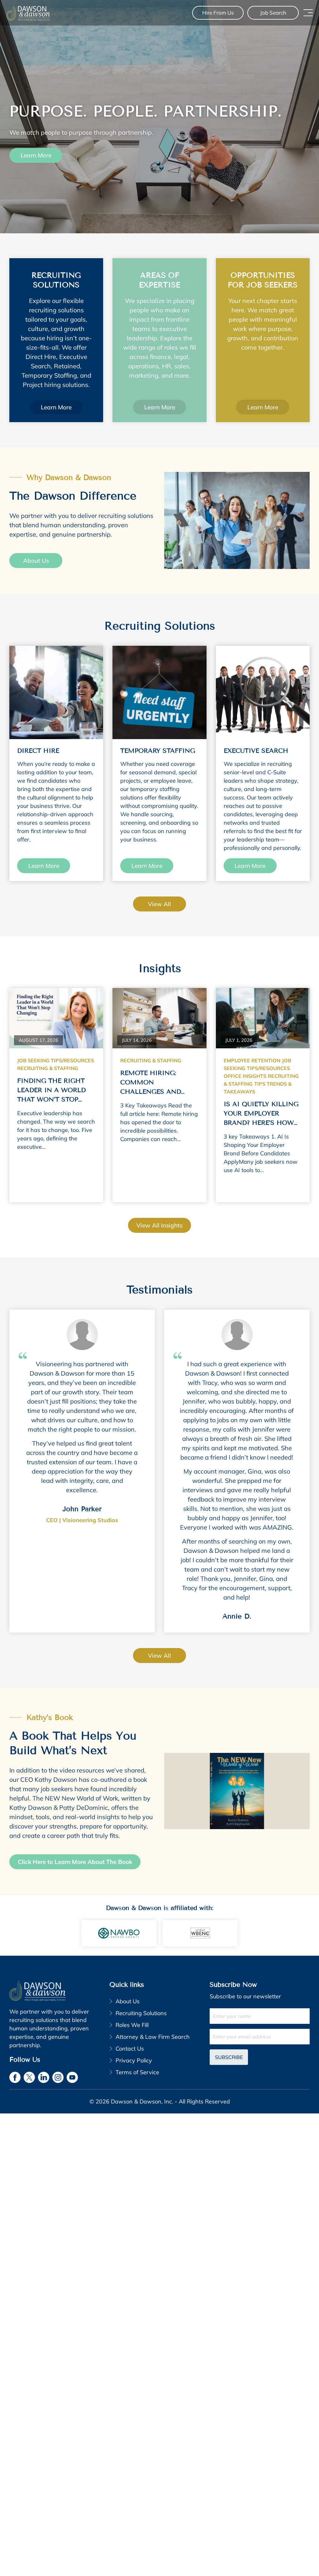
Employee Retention (252, 1060)
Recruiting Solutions (141, 2013)
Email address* (260, 2037)
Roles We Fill (132, 2025)
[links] (28, 13)
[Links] (56, 692)
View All (159, 1656)
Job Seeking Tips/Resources (56, 1060)
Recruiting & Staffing (48, 1068)
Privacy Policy (134, 2060)
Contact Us (130, 2049)
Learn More (36, 156)
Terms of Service (137, 2072)
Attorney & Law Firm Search (153, 2037)
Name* (260, 2016)
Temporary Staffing (158, 751)
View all (159, 904)
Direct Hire (38, 751)
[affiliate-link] (119, 1933)
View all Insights (159, 1225)
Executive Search (256, 751)
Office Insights (245, 1076)
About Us (36, 561)
